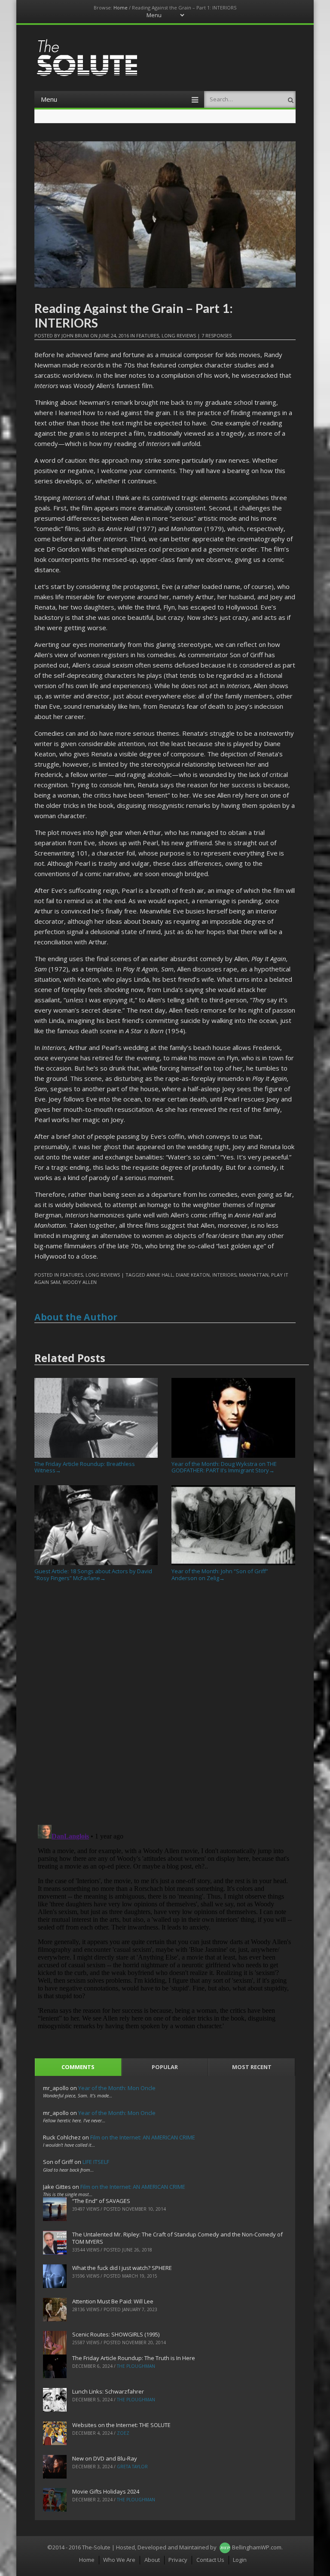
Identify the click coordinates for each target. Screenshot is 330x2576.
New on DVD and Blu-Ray (105, 2458)
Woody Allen (80, 1282)
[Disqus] (165, 1706)
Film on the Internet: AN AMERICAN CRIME (143, 2137)
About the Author (76, 1317)
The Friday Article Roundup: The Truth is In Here (134, 2358)
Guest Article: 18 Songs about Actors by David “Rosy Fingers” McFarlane (93, 1574)
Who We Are (119, 2560)
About (152, 2560)
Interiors (224, 1275)
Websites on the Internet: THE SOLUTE (121, 2425)
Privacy (178, 2560)
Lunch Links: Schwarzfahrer (108, 2391)
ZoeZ (123, 2433)
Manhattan (254, 1275)
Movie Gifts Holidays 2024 (106, 2491)
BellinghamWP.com (257, 2547)
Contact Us (210, 2560)
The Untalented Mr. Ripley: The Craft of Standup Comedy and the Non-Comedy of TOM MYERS (177, 2238)
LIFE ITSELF (96, 2162)
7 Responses (217, 335)
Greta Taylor (132, 2467)
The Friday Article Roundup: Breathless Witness (85, 1467)
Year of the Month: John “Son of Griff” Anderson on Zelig (220, 1574)
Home (121, 8)
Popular (165, 2067)
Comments (78, 2067)
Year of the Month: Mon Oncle (117, 2088)
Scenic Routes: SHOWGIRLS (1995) (116, 2334)
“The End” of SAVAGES (101, 2201)
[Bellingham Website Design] (225, 2547)
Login (240, 2560)
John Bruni (75, 335)
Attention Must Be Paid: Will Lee (113, 2301)
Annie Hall (160, 1275)
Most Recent (252, 2067)
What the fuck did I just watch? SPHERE (122, 2268)
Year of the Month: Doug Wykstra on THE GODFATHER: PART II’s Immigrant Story (224, 1467)
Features (148, 335)
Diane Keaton (193, 1275)
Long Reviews (179, 335)
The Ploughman (136, 2366)
